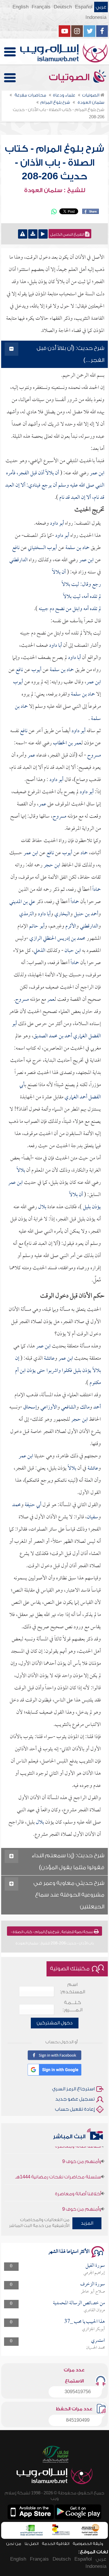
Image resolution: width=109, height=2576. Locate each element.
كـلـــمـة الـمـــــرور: (73, 2006)
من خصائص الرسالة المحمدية (79, 2303)
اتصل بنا (32, 2544)
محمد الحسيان (95, 2348)
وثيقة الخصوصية (88, 2544)
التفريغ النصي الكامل (68, 235)
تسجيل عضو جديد (75, 2099)
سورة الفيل (95, 2266)
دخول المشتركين (55, 2023)
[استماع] (43, 234)
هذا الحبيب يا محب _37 (85, 2322)
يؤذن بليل (91, 1207)
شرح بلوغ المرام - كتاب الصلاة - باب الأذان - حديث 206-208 (54, 163)
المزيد (87, 2223)
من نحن (14, 2544)
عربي (101, 7)
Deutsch (63, 7)
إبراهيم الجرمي (94, 2273)
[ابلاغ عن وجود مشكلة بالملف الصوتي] (23, 234)
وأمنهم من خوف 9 (82, 2151)
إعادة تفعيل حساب (75, 2109)
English (20, 7)
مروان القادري (94, 2310)
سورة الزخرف (93, 2284)
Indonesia (96, 17)
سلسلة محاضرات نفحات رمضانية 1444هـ (58, 2166)
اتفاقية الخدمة (56, 2544)
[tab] (55, 354)
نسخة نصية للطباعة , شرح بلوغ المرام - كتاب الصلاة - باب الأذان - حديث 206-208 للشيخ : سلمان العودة (52, 1933)
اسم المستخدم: (73, 1988)
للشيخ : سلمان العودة (55, 190)
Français (41, 7)
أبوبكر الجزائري (93, 2329)
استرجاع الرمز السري (73, 2089)
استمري (98, 2341)
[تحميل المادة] (33, 234)
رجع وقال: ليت (69, 597)
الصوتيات (70, 77)
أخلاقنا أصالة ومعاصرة (78, 2183)
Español (84, 7)
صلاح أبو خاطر (93, 2292)
